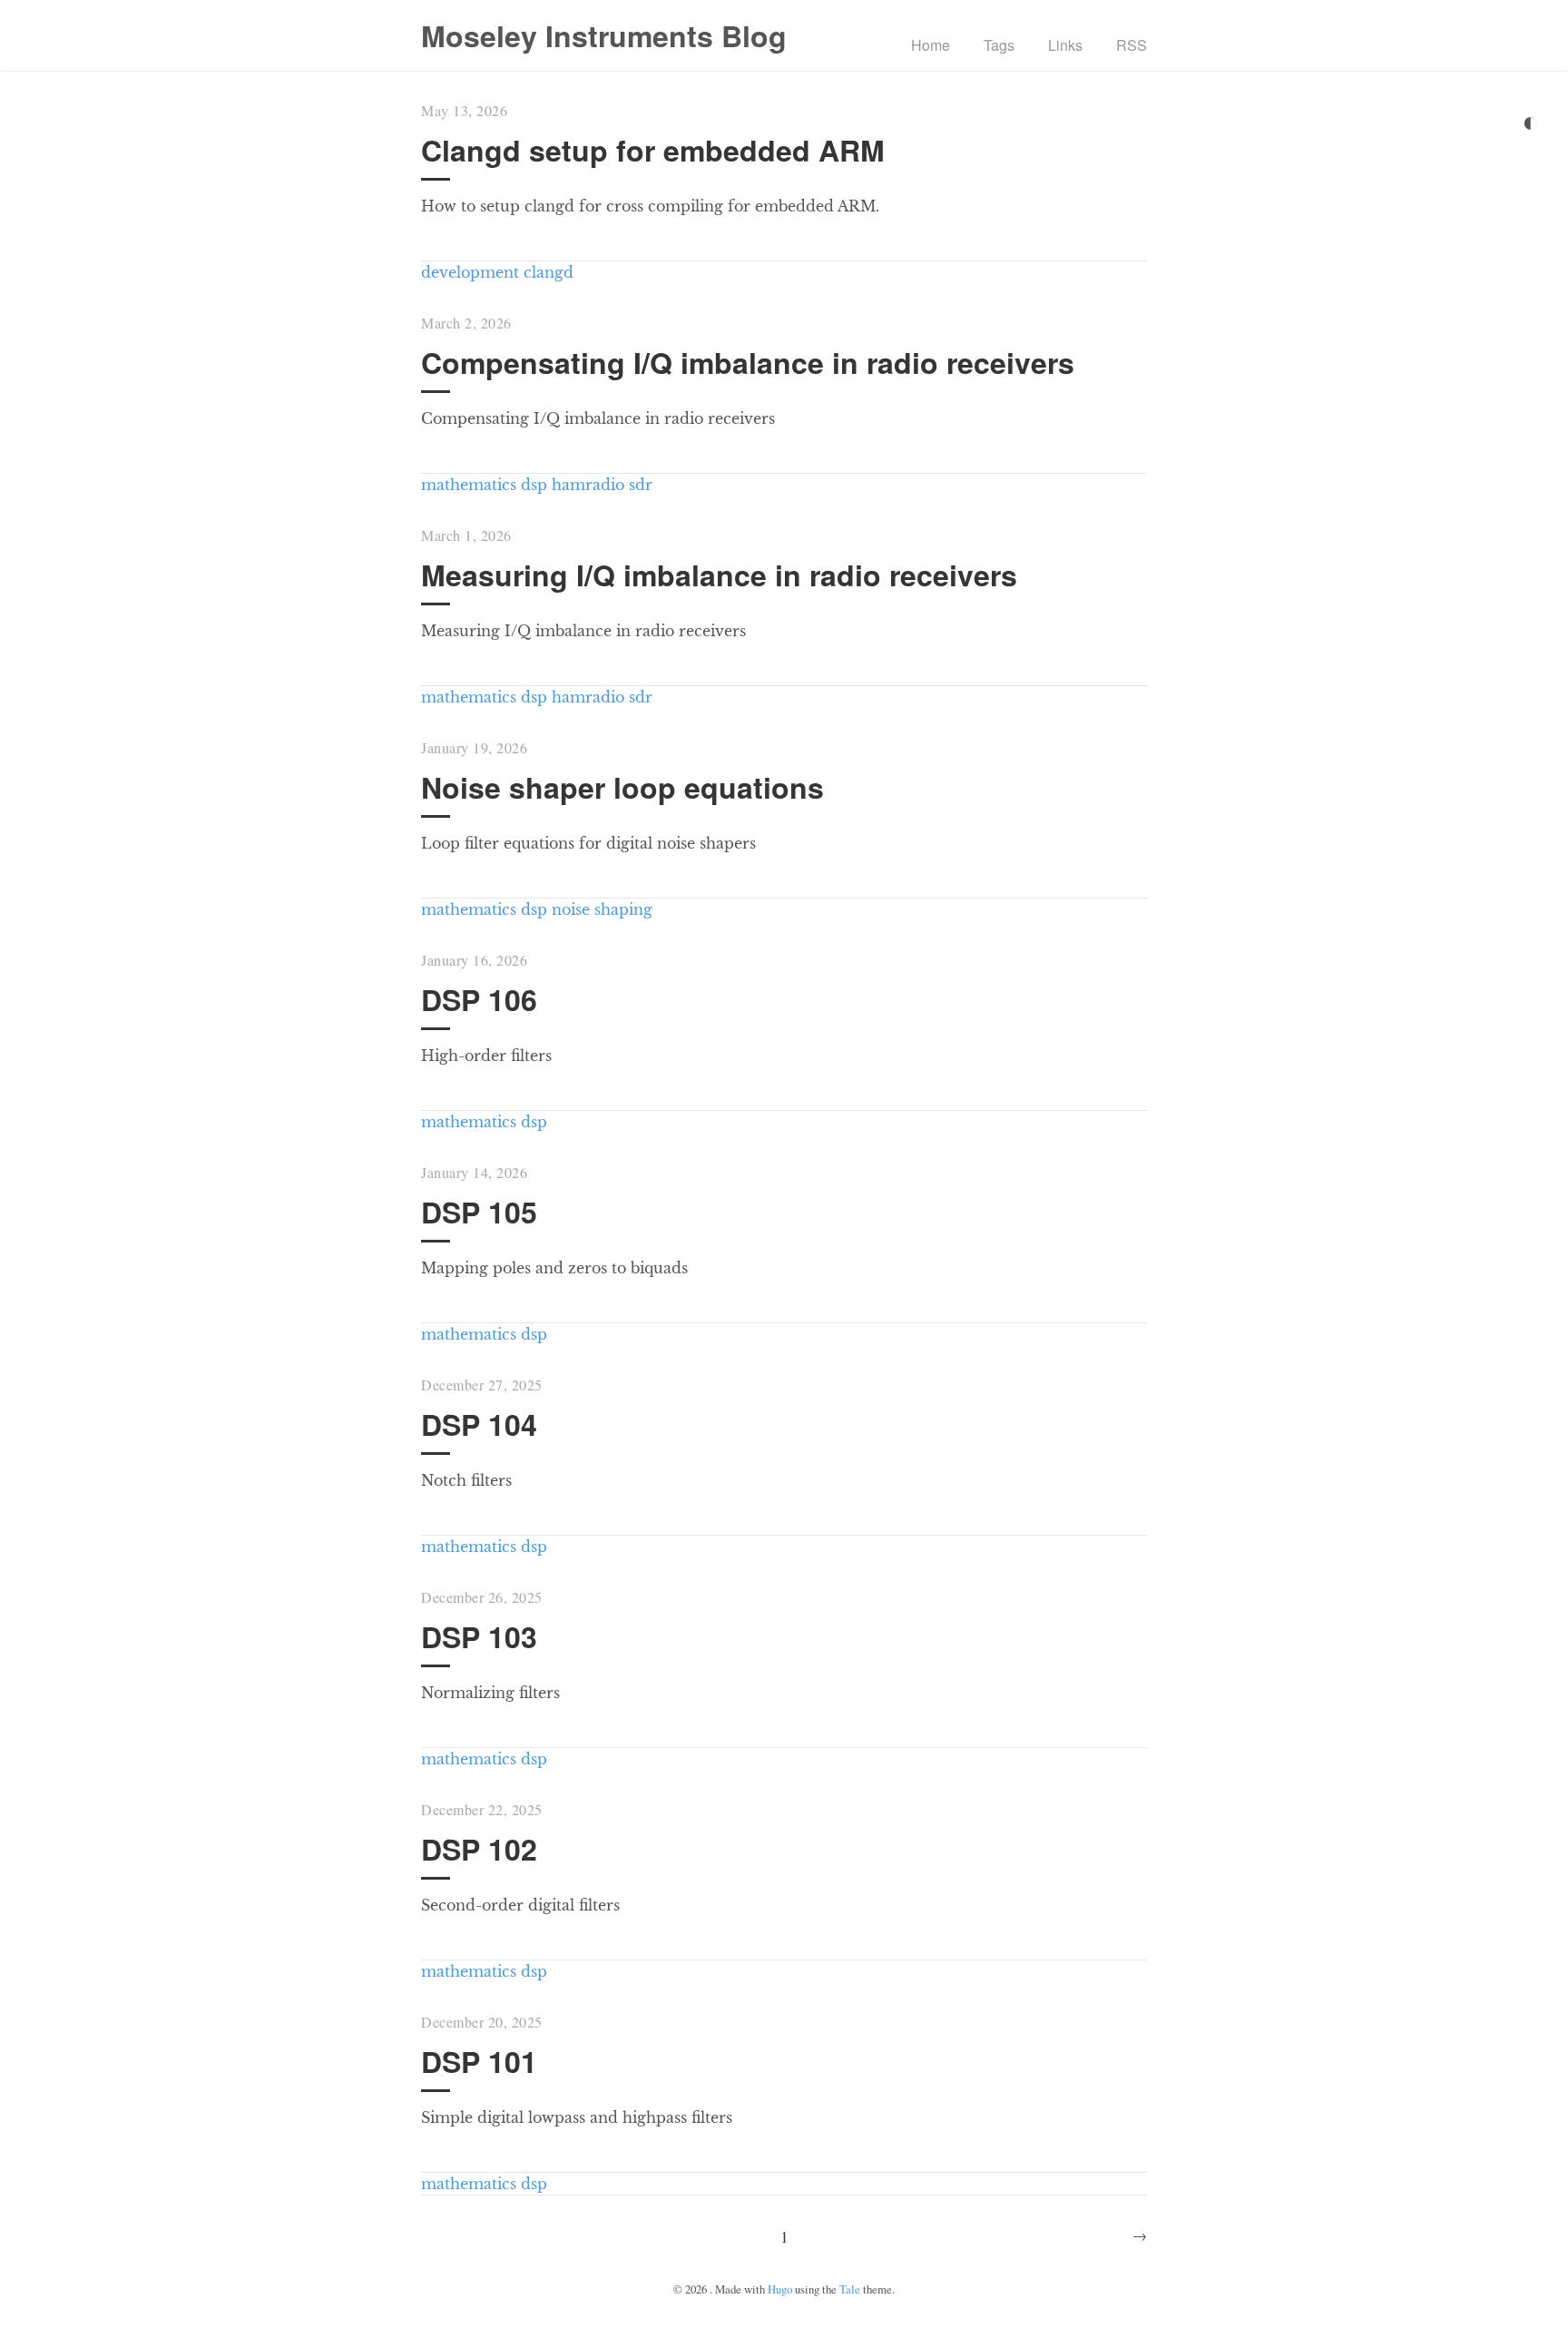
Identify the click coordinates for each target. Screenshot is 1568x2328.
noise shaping (602, 909)
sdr (641, 485)
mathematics (469, 485)
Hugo (780, 2289)
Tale (850, 2289)
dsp (534, 485)
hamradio (588, 485)
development (470, 272)
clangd (549, 272)
